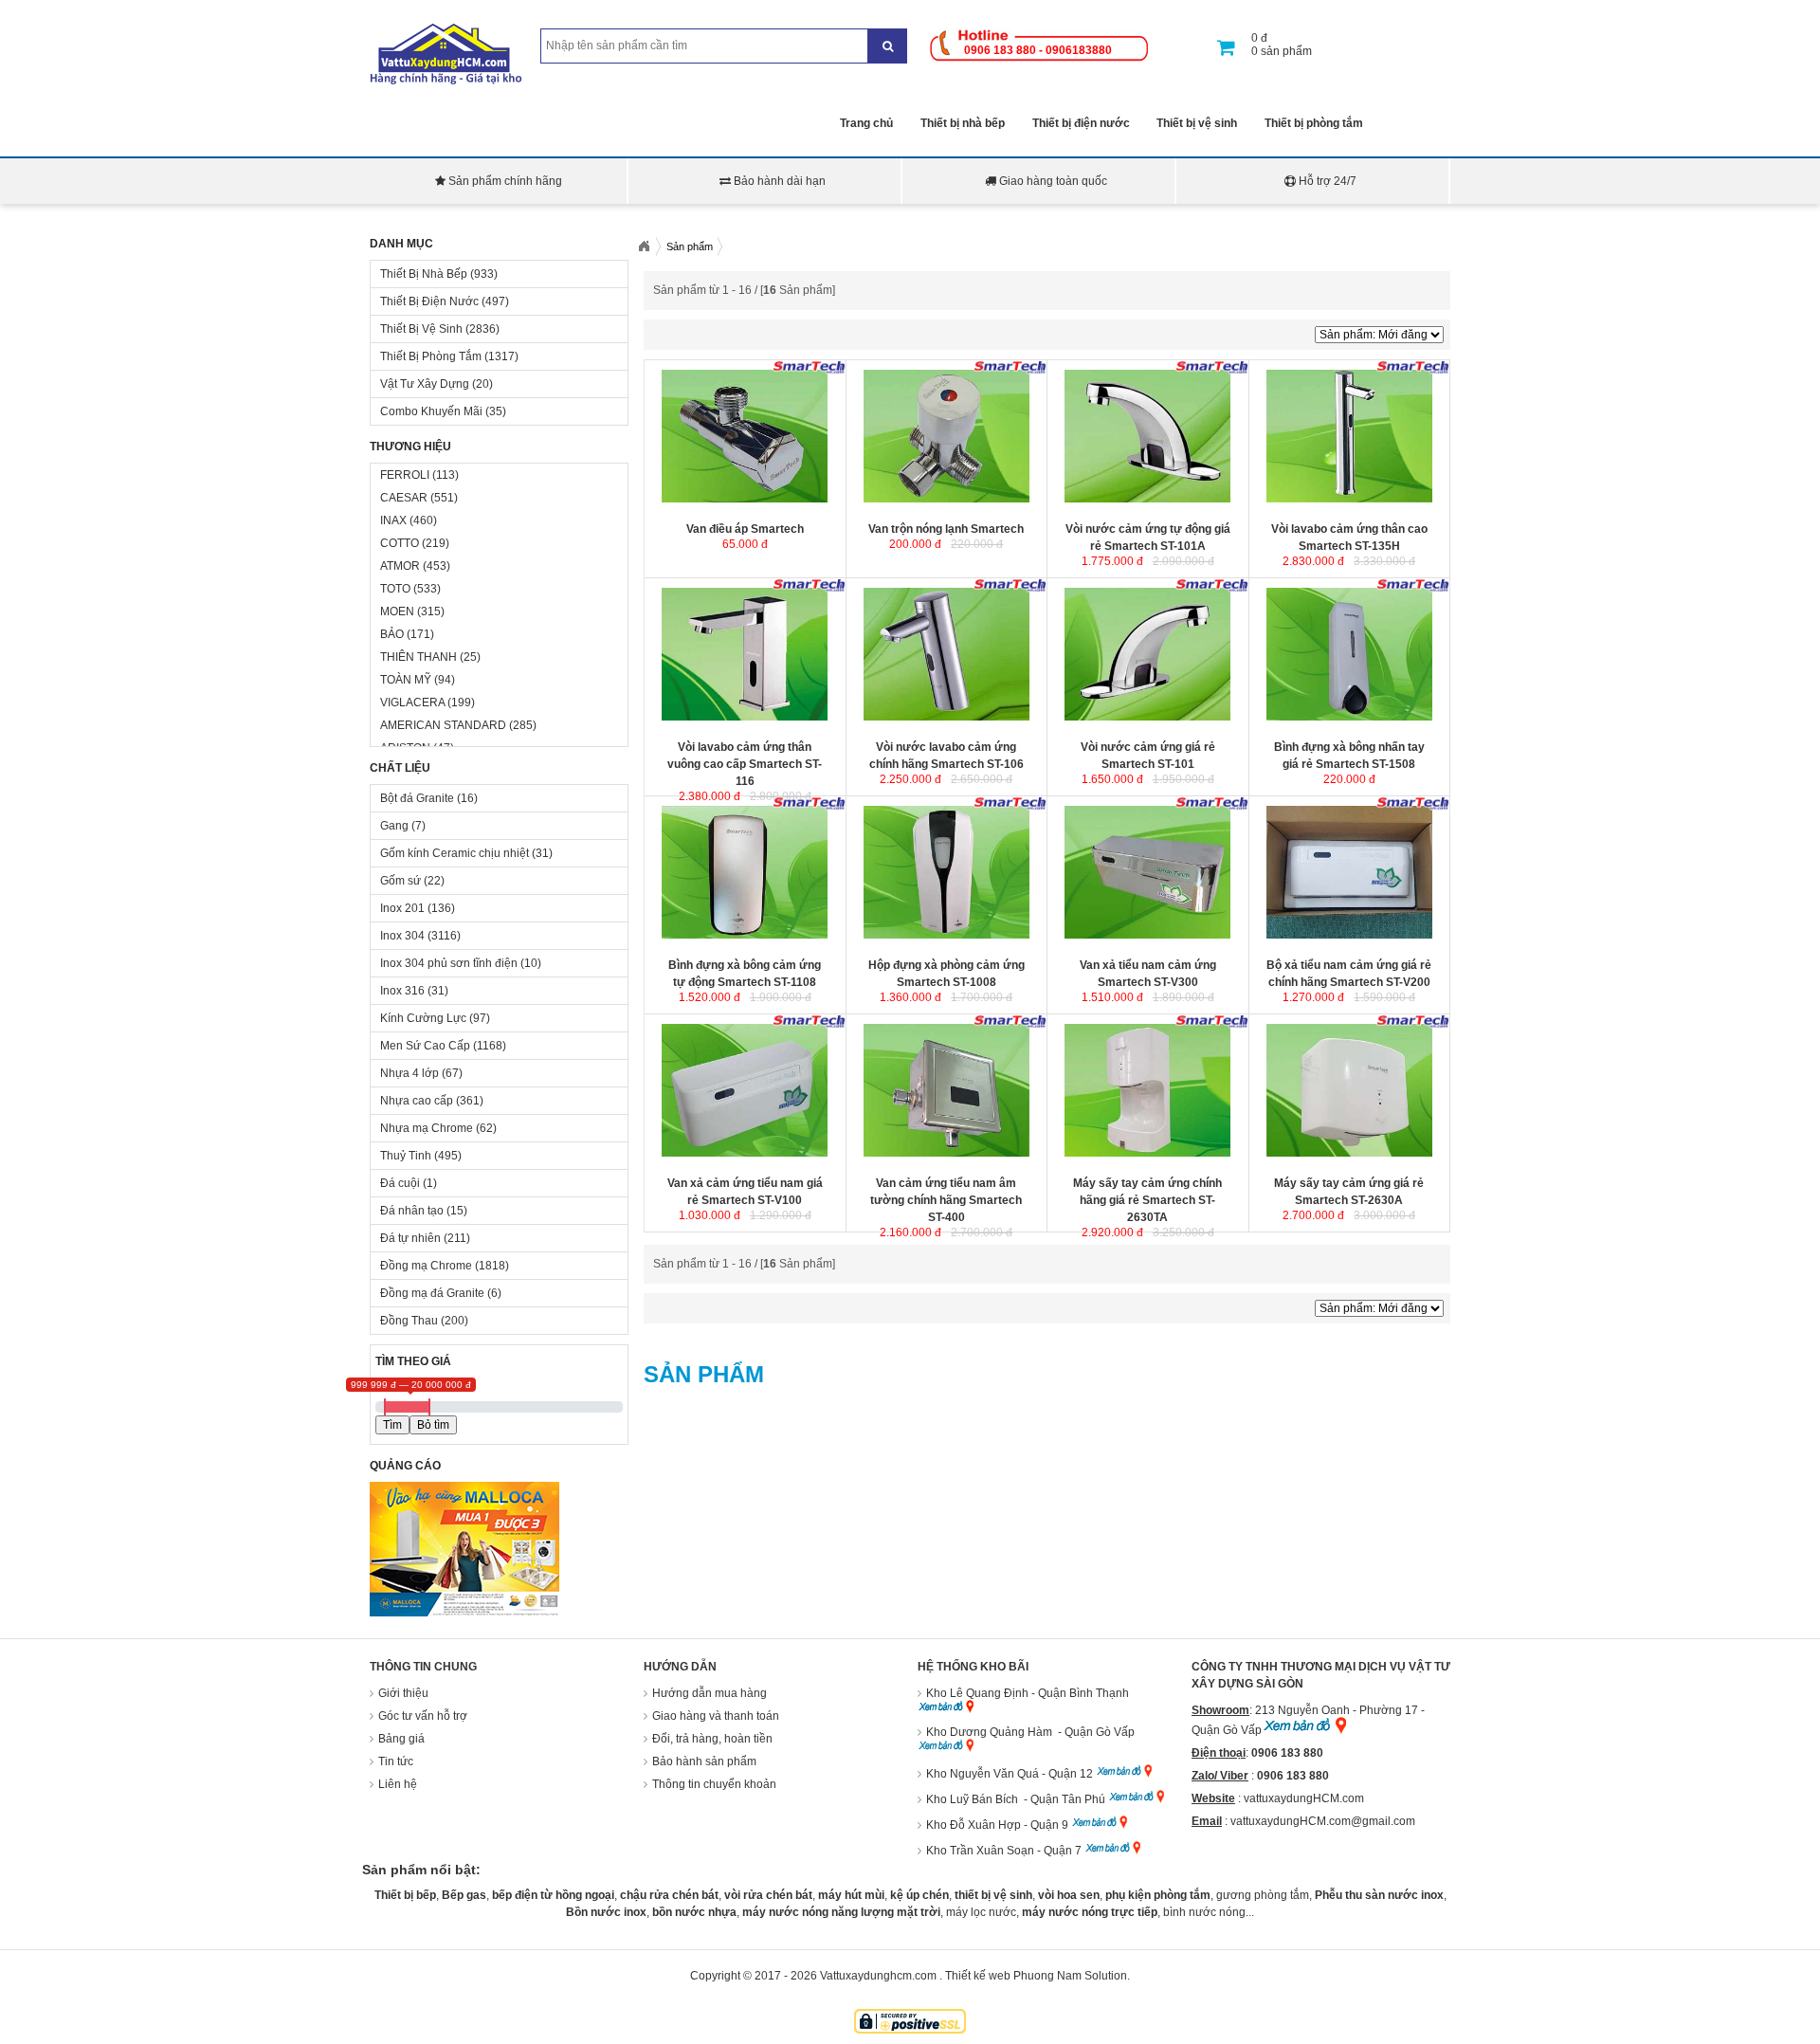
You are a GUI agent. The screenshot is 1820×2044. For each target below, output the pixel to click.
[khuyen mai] (464, 1613)
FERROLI (405, 475)
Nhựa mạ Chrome (427, 1128)
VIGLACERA (412, 703)
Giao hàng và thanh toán (716, 1716)
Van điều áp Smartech (745, 529)
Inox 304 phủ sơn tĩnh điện (449, 963)
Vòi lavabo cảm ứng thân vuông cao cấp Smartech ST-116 (745, 764)
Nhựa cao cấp (417, 1101)
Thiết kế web (978, 1976)
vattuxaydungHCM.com (1304, 1798)
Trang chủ (866, 123)
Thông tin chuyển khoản (714, 1784)
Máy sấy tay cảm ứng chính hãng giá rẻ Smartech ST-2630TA (1147, 1200)
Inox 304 (402, 936)
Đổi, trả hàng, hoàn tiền (712, 1739)
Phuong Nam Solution (1070, 1976)
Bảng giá (401, 1739)
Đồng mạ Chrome (426, 1266)
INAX (393, 520)
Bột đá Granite (417, 798)
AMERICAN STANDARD (443, 725)
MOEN (397, 611)
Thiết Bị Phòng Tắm (431, 356)
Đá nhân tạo (412, 1211)
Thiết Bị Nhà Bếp (424, 274)
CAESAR (404, 498)
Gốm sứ (400, 881)
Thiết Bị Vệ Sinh (421, 329)
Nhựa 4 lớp (409, 1073)
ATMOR (400, 566)
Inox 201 (402, 908)
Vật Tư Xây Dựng (425, 384)
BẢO (392, 634)
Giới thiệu (403, 1693)
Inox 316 (402, 991)
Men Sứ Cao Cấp (425, 1046)
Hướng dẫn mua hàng (710, 1693)
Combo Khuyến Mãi (431, 411)
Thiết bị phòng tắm (1314, 123)
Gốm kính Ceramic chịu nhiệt (455, 853)
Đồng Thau (409, 1321)
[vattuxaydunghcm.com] (448, 82)
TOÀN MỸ (406, 680)
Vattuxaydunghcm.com (878, 1976)
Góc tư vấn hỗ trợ (423, 1716)
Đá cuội (400, 1183)
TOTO (395, 589)
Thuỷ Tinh (406, 1156)
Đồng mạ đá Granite (432, 1293)
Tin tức (396, 1761)
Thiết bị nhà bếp (963, 123)
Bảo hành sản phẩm (704, 1761)
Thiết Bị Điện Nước (429, 301)
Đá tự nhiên (410, 1238)
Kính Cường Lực (423, 1018)
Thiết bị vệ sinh (1197, 123)
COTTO (400, 543)
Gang (394, 826)
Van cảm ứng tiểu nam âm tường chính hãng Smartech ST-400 (946, 1200)
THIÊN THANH (419, 657)
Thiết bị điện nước (1081, 123)
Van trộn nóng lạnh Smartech (946, 529)
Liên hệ (398, 1784)
